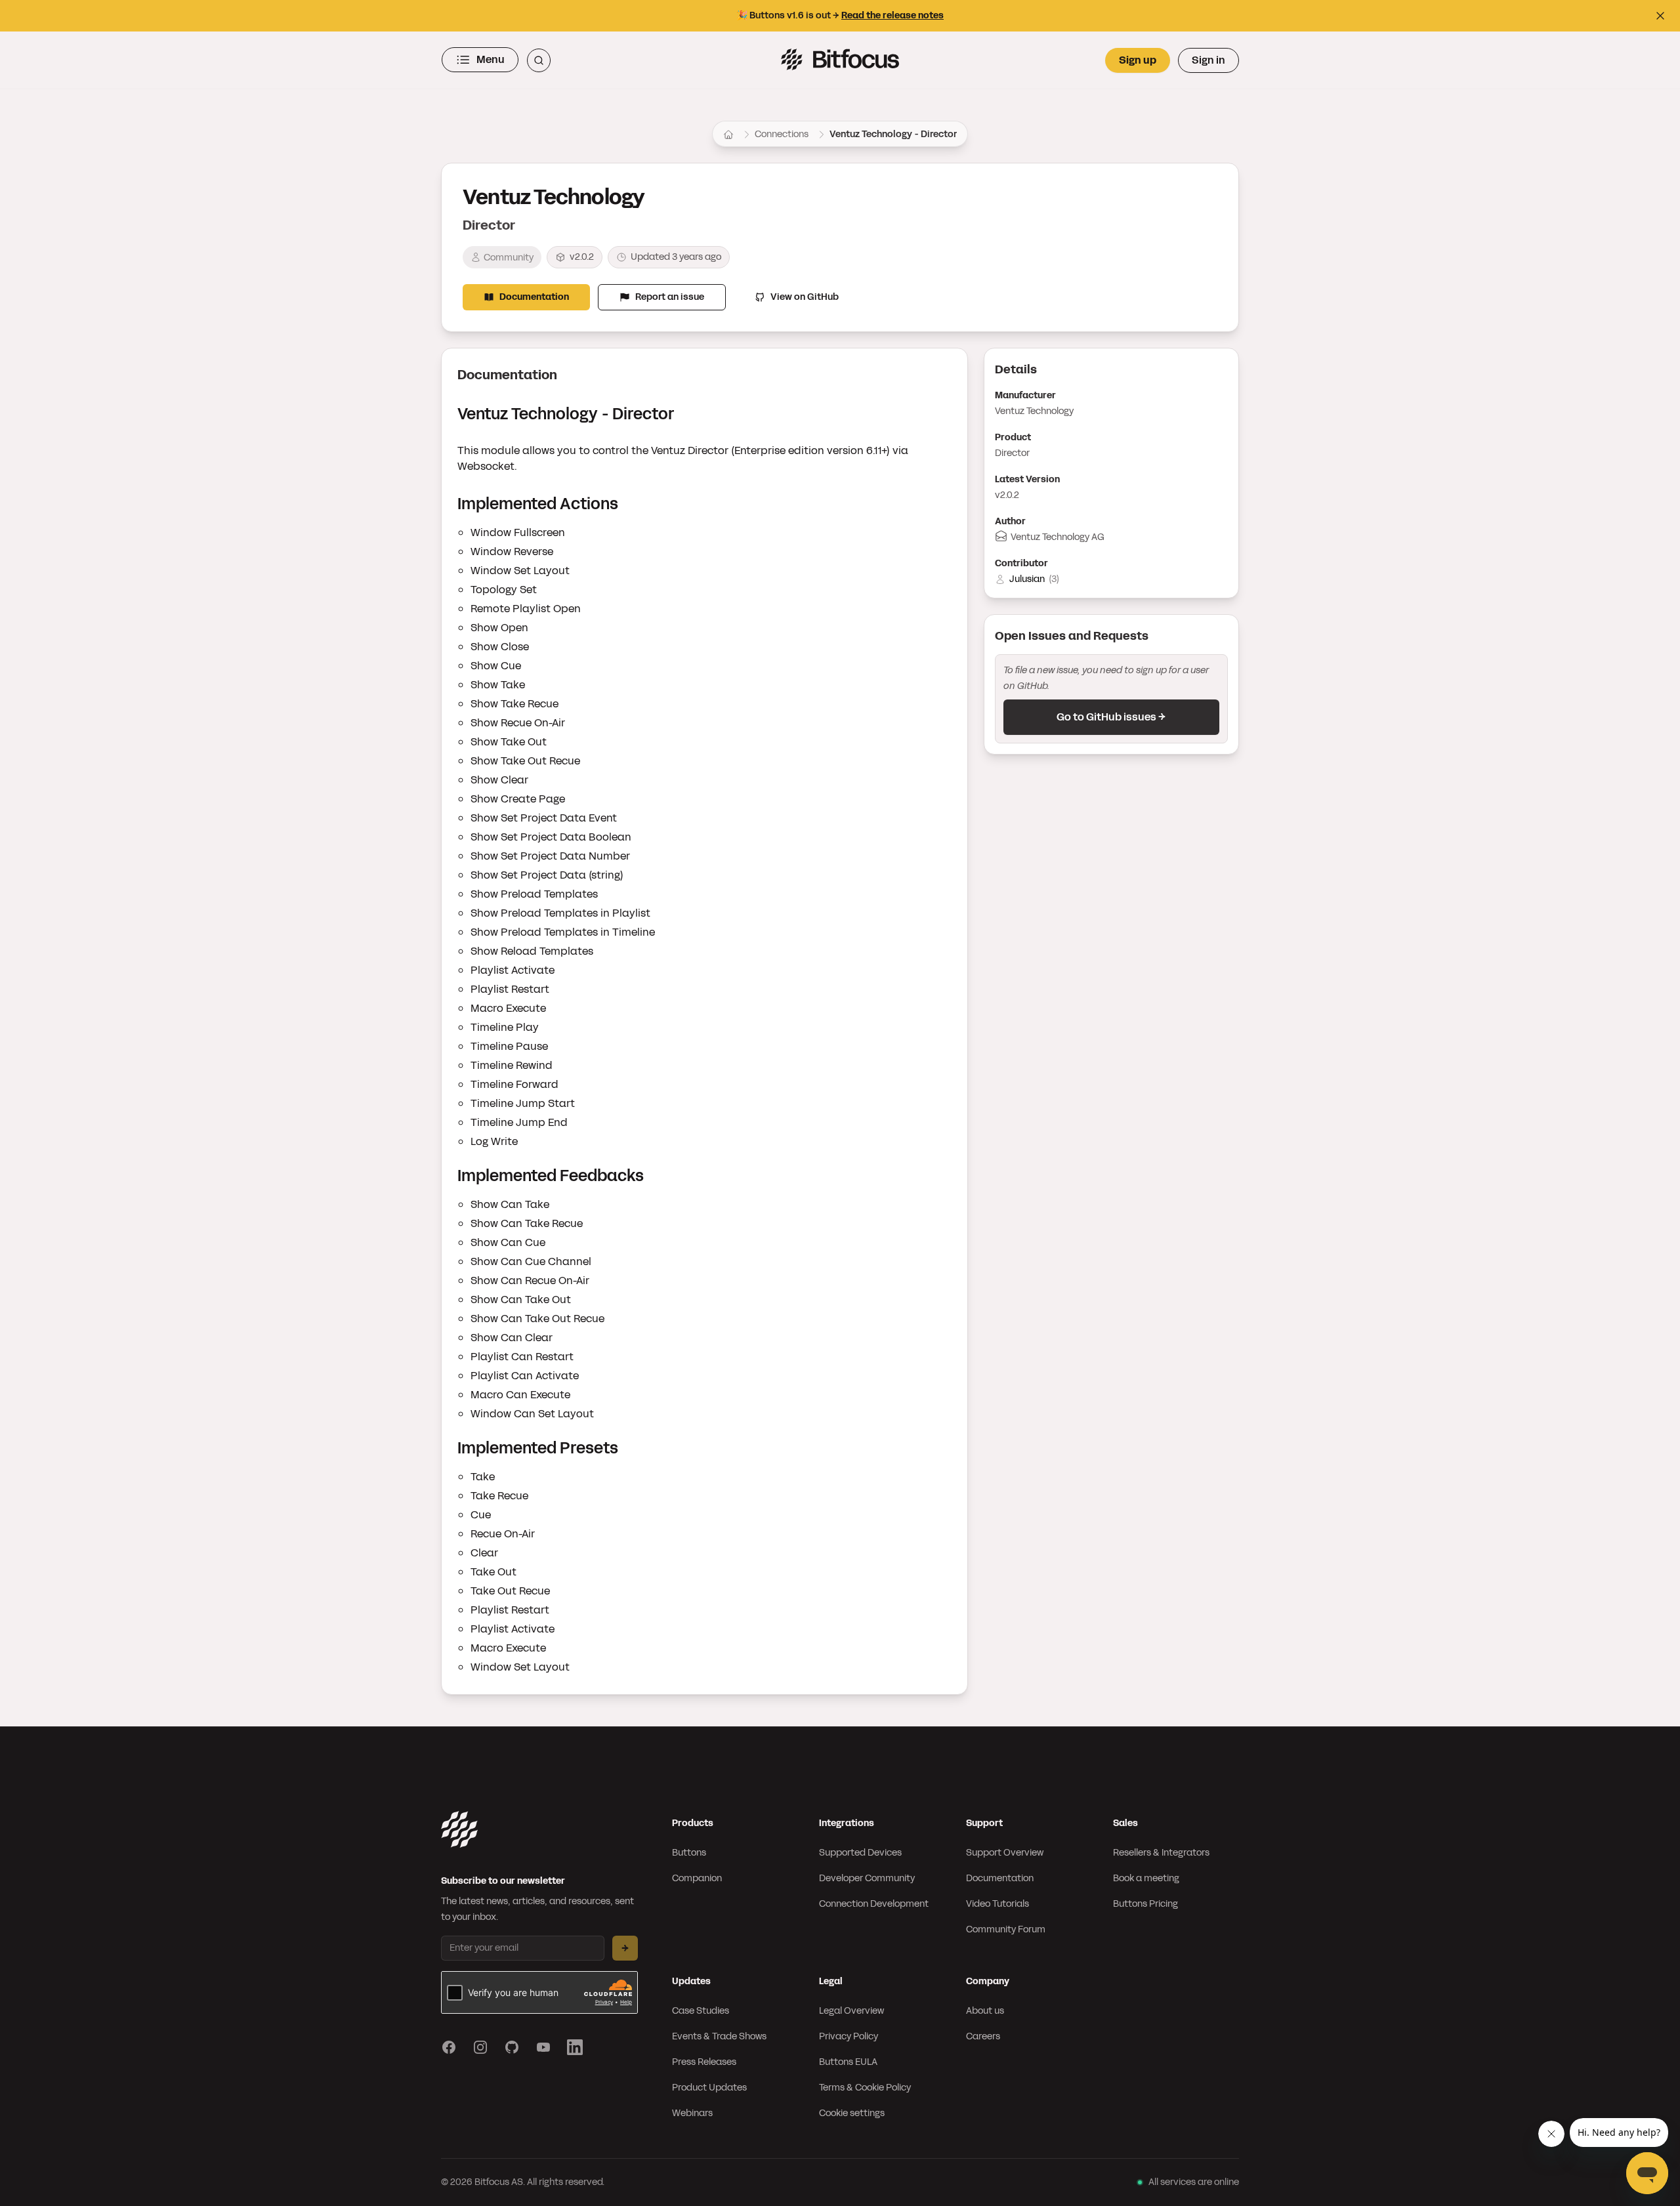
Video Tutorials (997, 1904)
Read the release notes (892, 15)
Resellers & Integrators (1161, 1853)
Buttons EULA (848, 2062)
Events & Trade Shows (719, 2036)
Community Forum (1006, 1929)
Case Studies (701, 2011)
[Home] (728, 135)
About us (985, 2011)
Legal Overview (851, 2011)
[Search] (539, 60)
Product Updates (709, 2088)
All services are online (1194, 2182)
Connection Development (874, 1904)
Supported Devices (860, 1853)
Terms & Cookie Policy (865, 2088)
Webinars (692, 2113)
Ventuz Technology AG (1058, 537)
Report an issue (670, 297)
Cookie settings (852, 2113)
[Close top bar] (1660, 16)
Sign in (1208, 60)
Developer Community (867, 1878)
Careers (983, 2036)
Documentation (534, 297)
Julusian (1027, 579)
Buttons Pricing (1145, 1904)
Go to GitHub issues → (1111, 717)
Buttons (689, 1853)
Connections (782, 134)
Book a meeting (1146, 1878)
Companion (697, 1878)
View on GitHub (805, 297)
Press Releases (704, 2062)
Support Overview (1005, 1853)
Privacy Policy (849, 2036)
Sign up (1138, 60)
